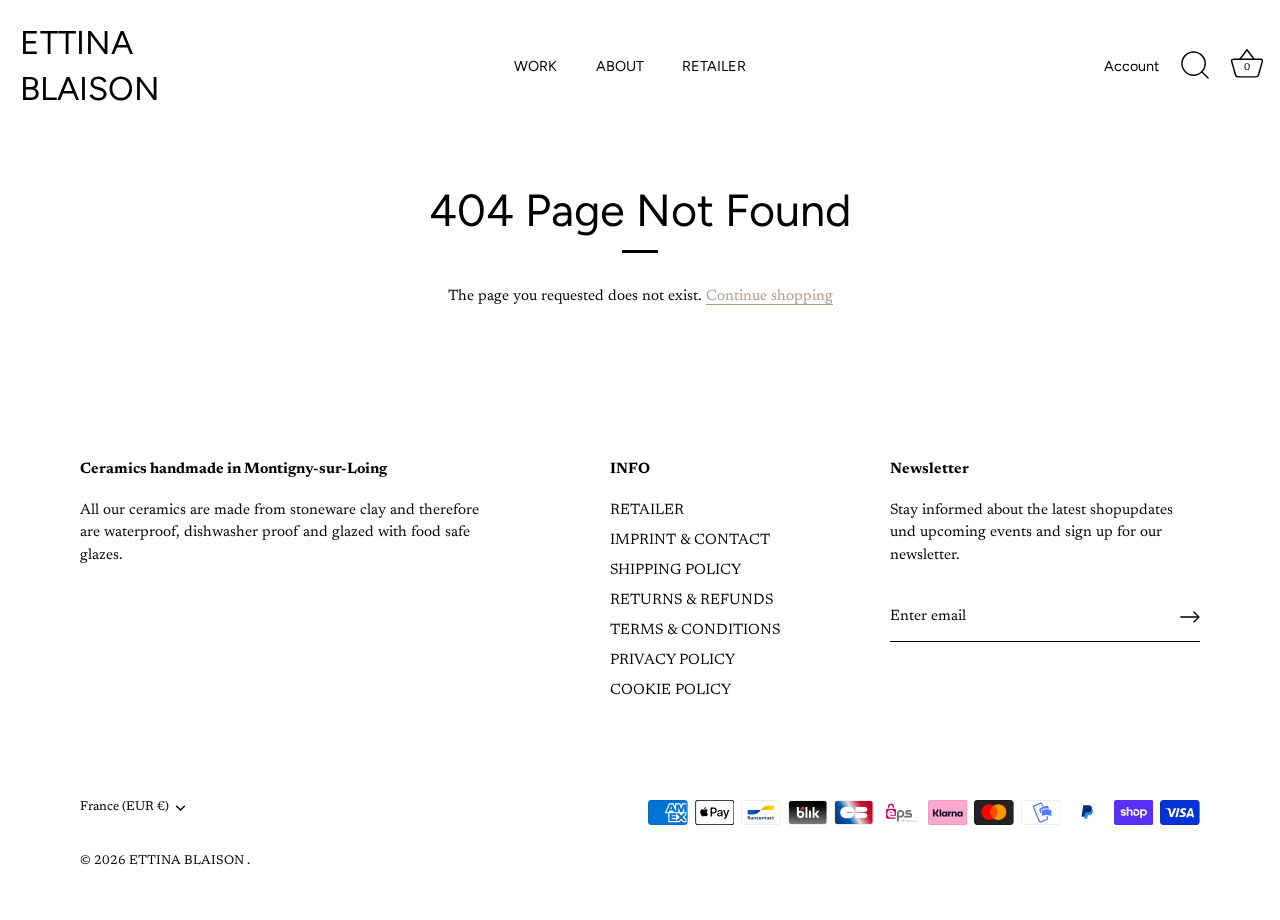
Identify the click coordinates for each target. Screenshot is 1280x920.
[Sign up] (1190, 617)
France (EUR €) (124, 807)
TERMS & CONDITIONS (695, 630)
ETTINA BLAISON (90, 65)
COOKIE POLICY (670, 690)
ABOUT (620, 66)
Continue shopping (769, 296)
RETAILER (714, 66)
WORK (535, 66)
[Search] (1195, 66)
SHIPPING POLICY (675, 570)
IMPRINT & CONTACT (690, 540)
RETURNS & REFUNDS (691, 600)
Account (1131, 66)
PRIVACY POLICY (672, 660)
